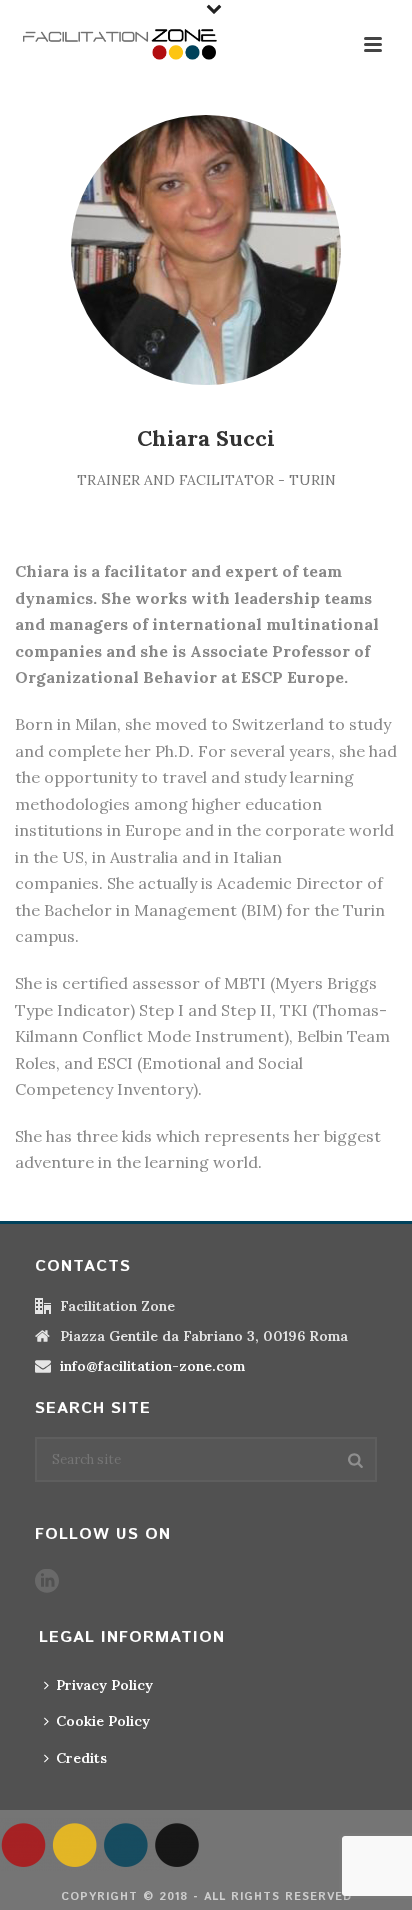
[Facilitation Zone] (100, 1843)
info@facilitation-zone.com (152, 1366)
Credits (81, 1758)
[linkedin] (47, 1582)
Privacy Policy (104, 1685)
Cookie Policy (103, 1721)
